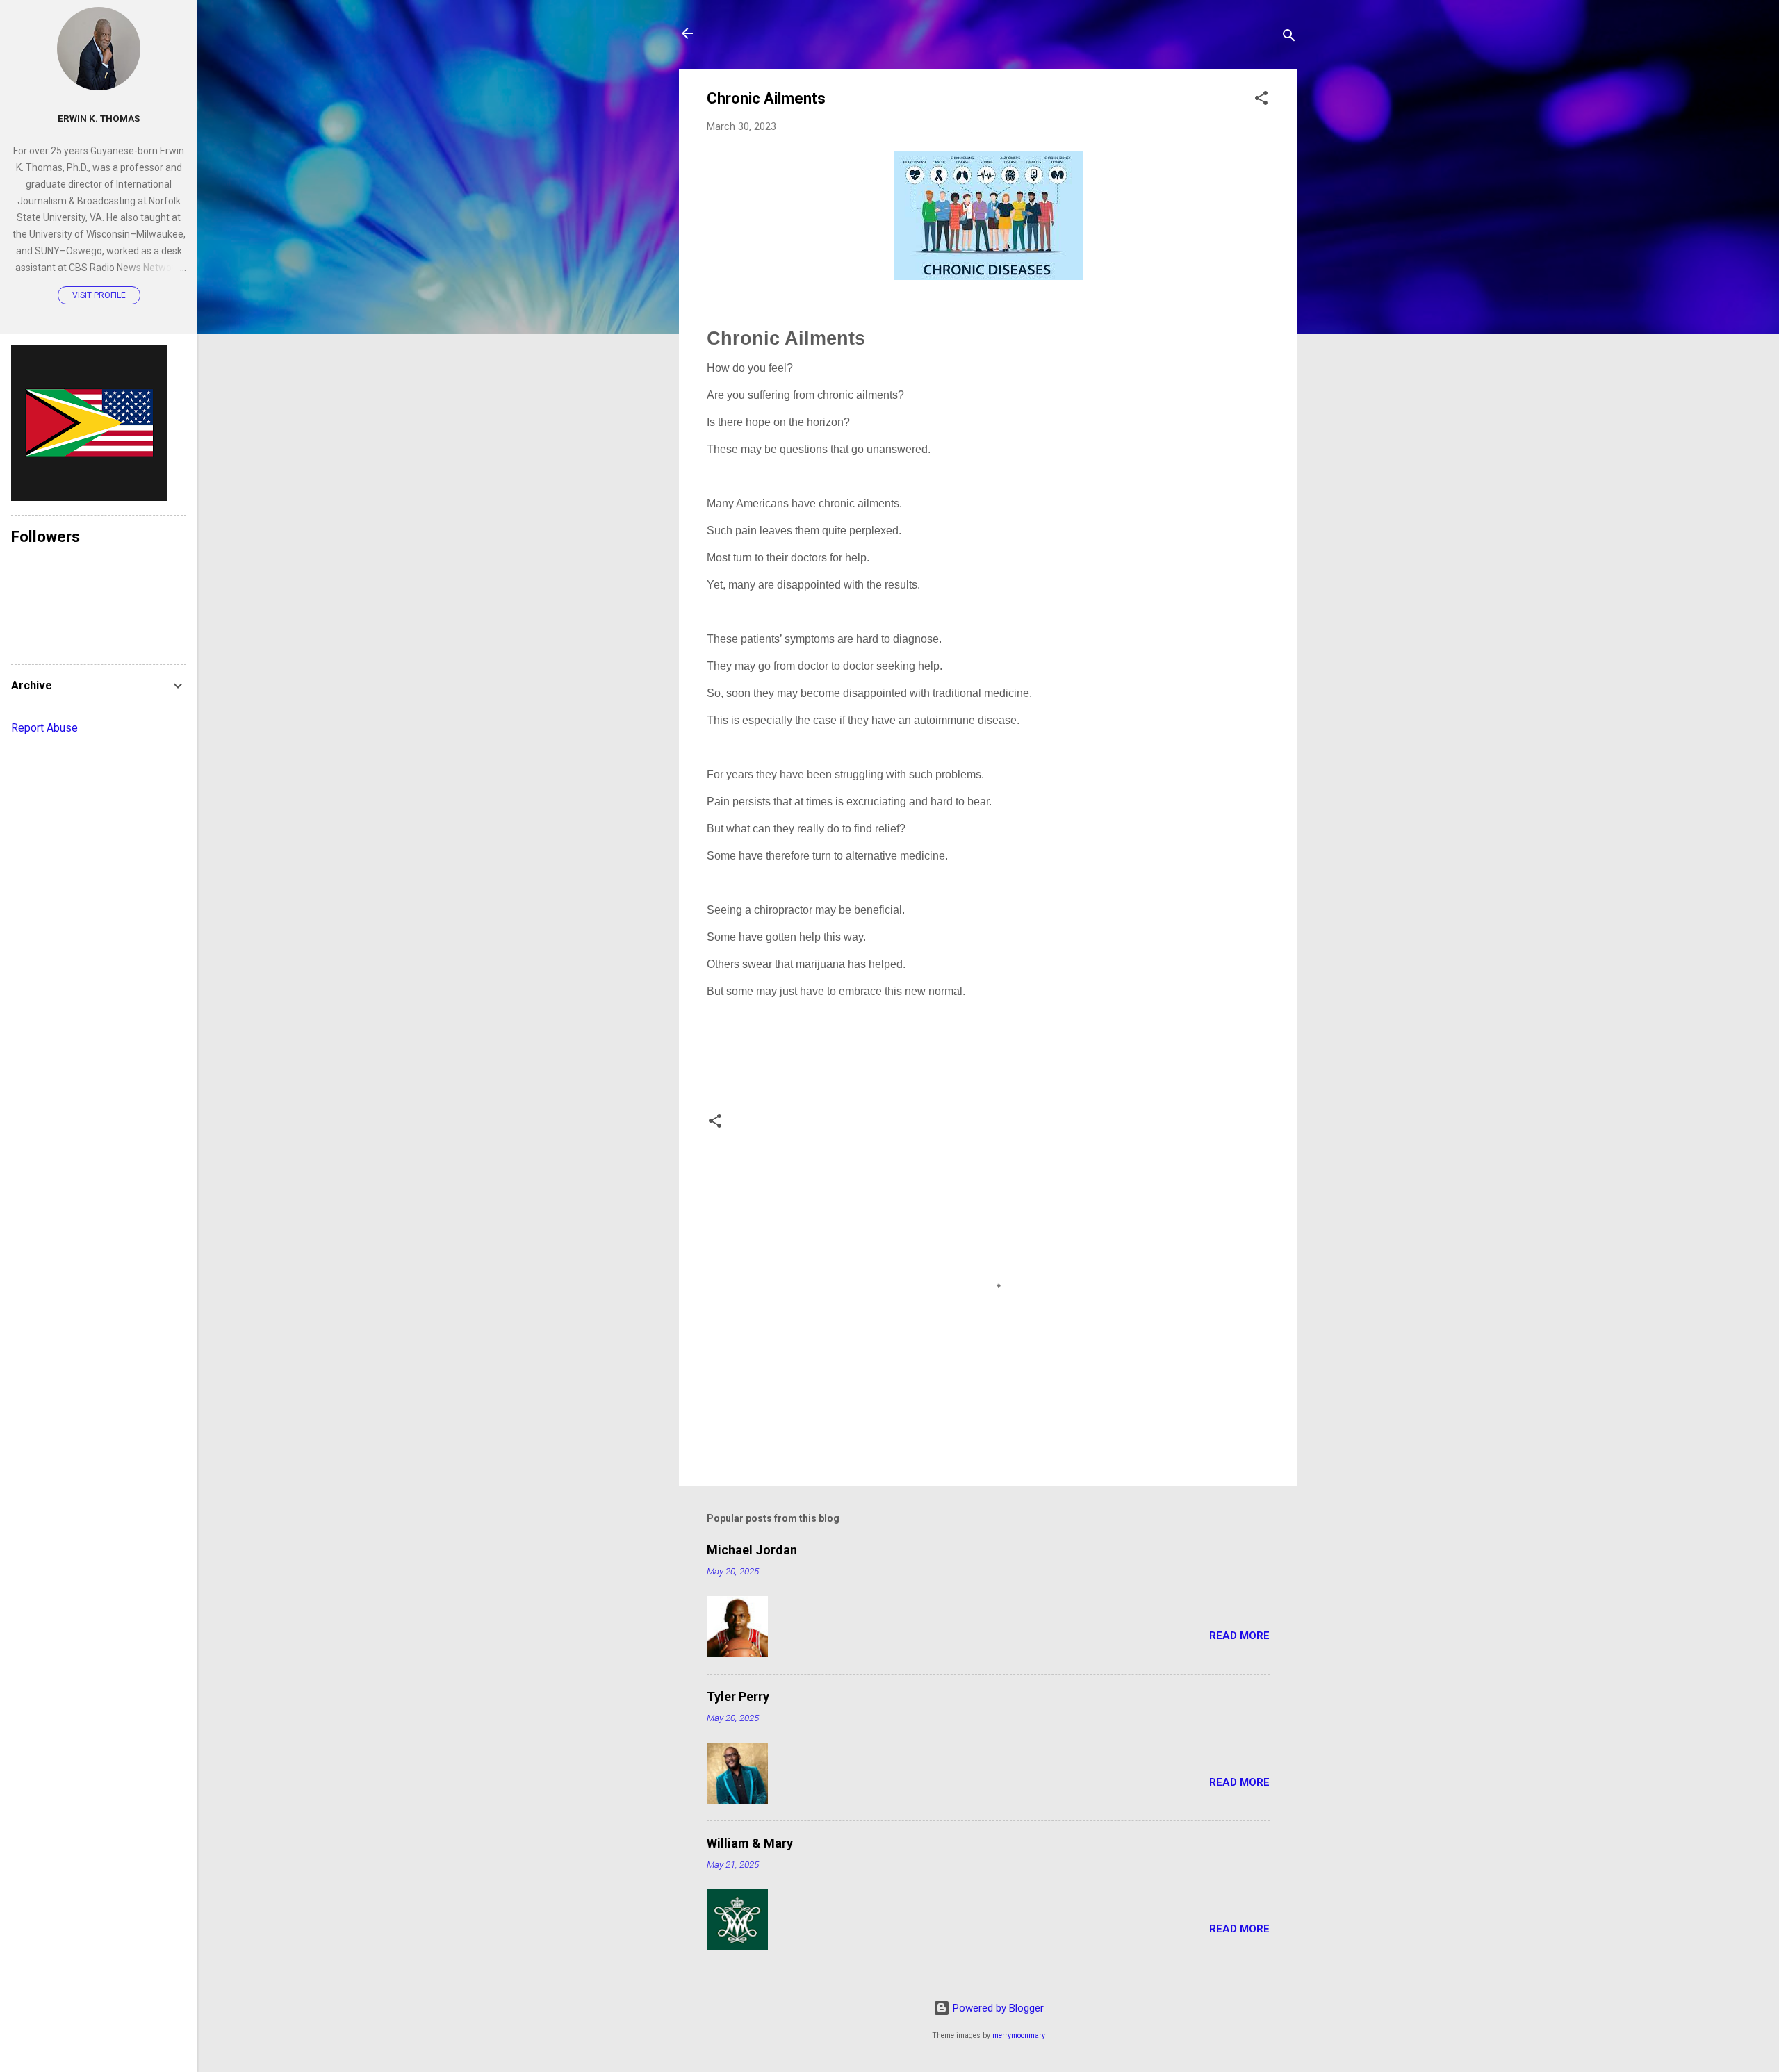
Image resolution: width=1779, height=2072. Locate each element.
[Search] (1289, 38)
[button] (1261, 100)
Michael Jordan (752, 1550)
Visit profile (99, 295)
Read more (1239, 1636)
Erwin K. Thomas (99, 118)
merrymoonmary (1019, 2036)
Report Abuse (44, 728)
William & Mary (750, 1843)
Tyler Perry (738, 1696)
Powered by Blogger (997, 2008)
